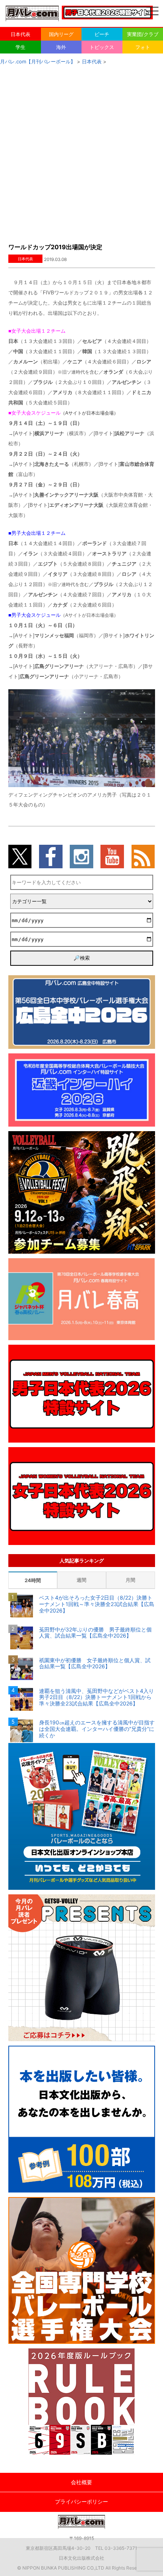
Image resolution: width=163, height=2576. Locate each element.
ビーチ (102, 34)
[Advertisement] (81, 152)
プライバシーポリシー (81, 2501)
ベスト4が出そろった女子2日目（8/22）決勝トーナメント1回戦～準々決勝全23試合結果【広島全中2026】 (97, 1604)
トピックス (102, 47)
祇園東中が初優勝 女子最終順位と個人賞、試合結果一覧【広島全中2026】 (95, 1664)
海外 (61, 47)
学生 (20, 47)
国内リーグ (61, 34)
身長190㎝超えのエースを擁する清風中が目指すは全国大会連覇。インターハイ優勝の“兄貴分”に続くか (97, 1729)
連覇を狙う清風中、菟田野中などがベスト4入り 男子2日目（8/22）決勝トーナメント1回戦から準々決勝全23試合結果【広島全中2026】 (97, 1697)
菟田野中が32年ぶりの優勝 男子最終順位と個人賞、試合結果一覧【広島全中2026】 (95, 1633)
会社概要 (81, 2482)
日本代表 (20, 34)
